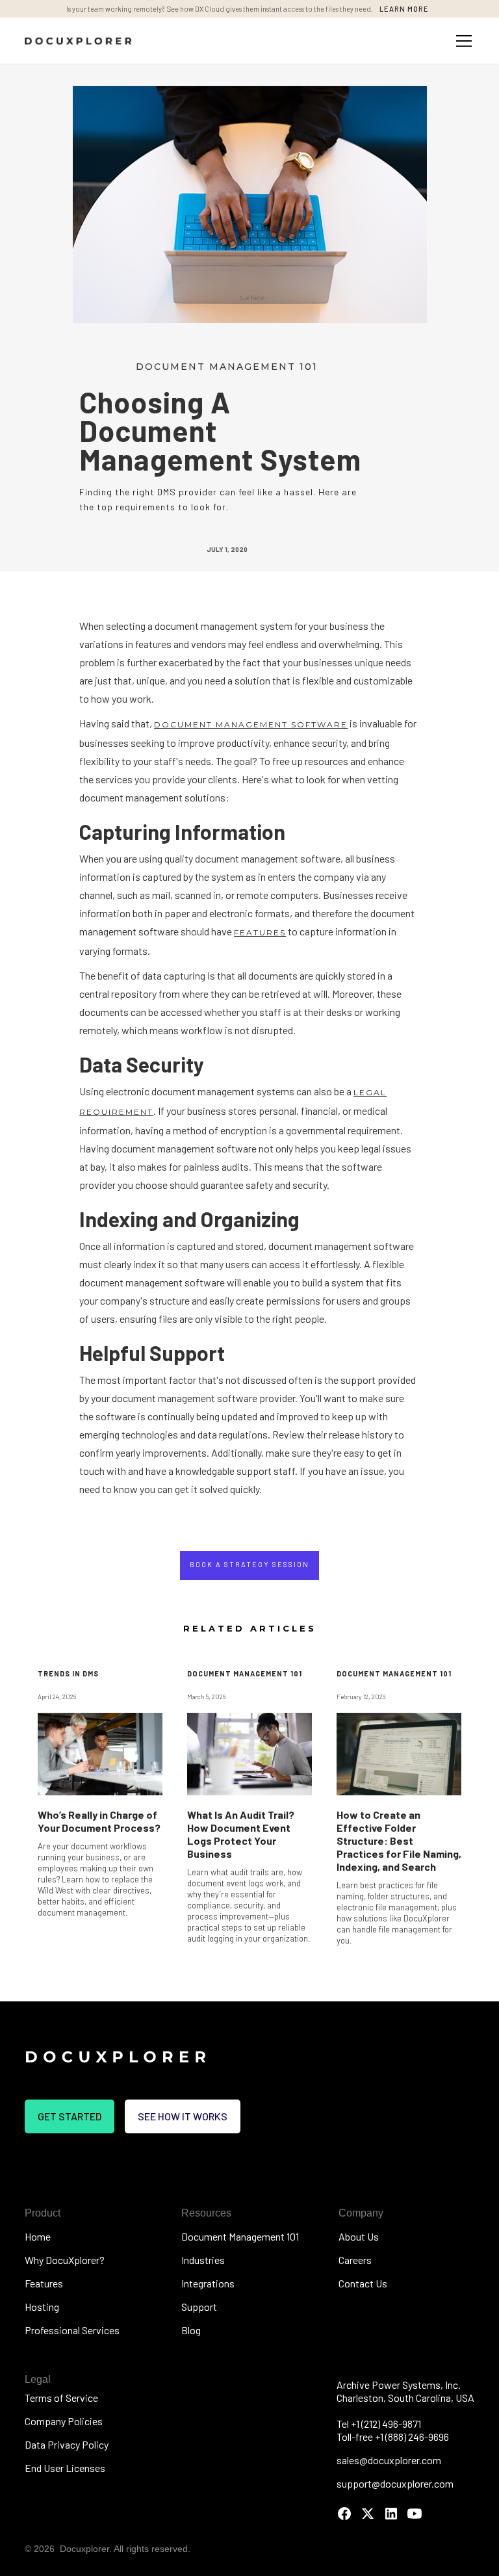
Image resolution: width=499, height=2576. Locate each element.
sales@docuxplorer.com (389, 2460)
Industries (203, 2260)
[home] (78, 41)
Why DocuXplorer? (65, 2260)
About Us (359, 2236)
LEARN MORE (404, 9)
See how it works (183, 2116)
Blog (191, 2330)
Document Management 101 (240, 2236)
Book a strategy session (249, 1564)
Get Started (70, 2116)
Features (44, 2283)
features (260, 932)
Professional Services (72, 2330)
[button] (461, 41)
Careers (355, 2260)
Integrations (208, 2283)
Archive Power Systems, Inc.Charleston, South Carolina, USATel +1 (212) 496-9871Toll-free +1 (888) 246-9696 (405, 2411)
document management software (251, 724)
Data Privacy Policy (67, 2444)
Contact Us (363, 2283)
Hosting (42, 2307)
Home (38, 2236)
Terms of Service (61, 2398)
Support (199, 2307)
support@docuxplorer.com (395, 2483)
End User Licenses (65, 2468)
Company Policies (64, 2421)
